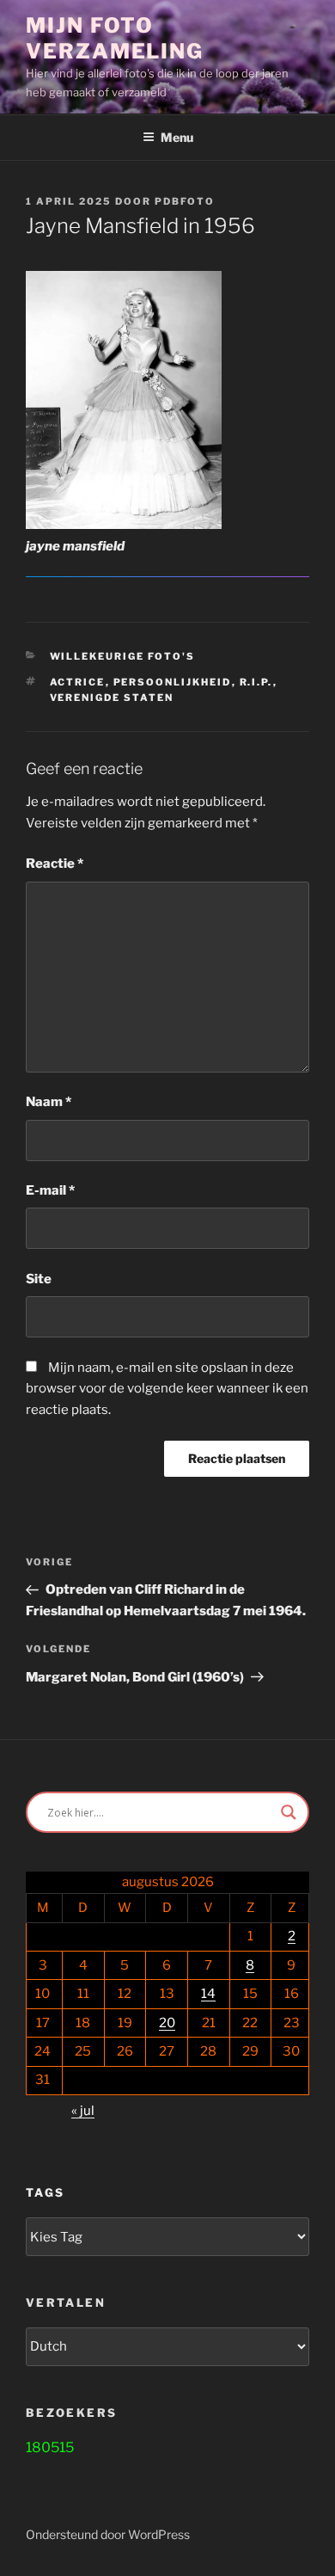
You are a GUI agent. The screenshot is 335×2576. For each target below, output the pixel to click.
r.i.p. (256, 682)
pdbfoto (185, 201)
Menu (177, 137)
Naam (49, 1102)
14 (208, 1994)
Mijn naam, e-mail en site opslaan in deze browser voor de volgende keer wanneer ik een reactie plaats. (167, 1389)
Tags (45, 2192)
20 (167, 2023)
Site (39, 1279)
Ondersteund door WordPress (108, 2534)
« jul (83, 2111)
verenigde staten (112, 698)
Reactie (55, 864)
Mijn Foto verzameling (115, 38)
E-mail (50, 1190)
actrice (78, 682)
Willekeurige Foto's (123, 656)
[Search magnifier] (289, 1812)
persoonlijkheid (173, 682)
